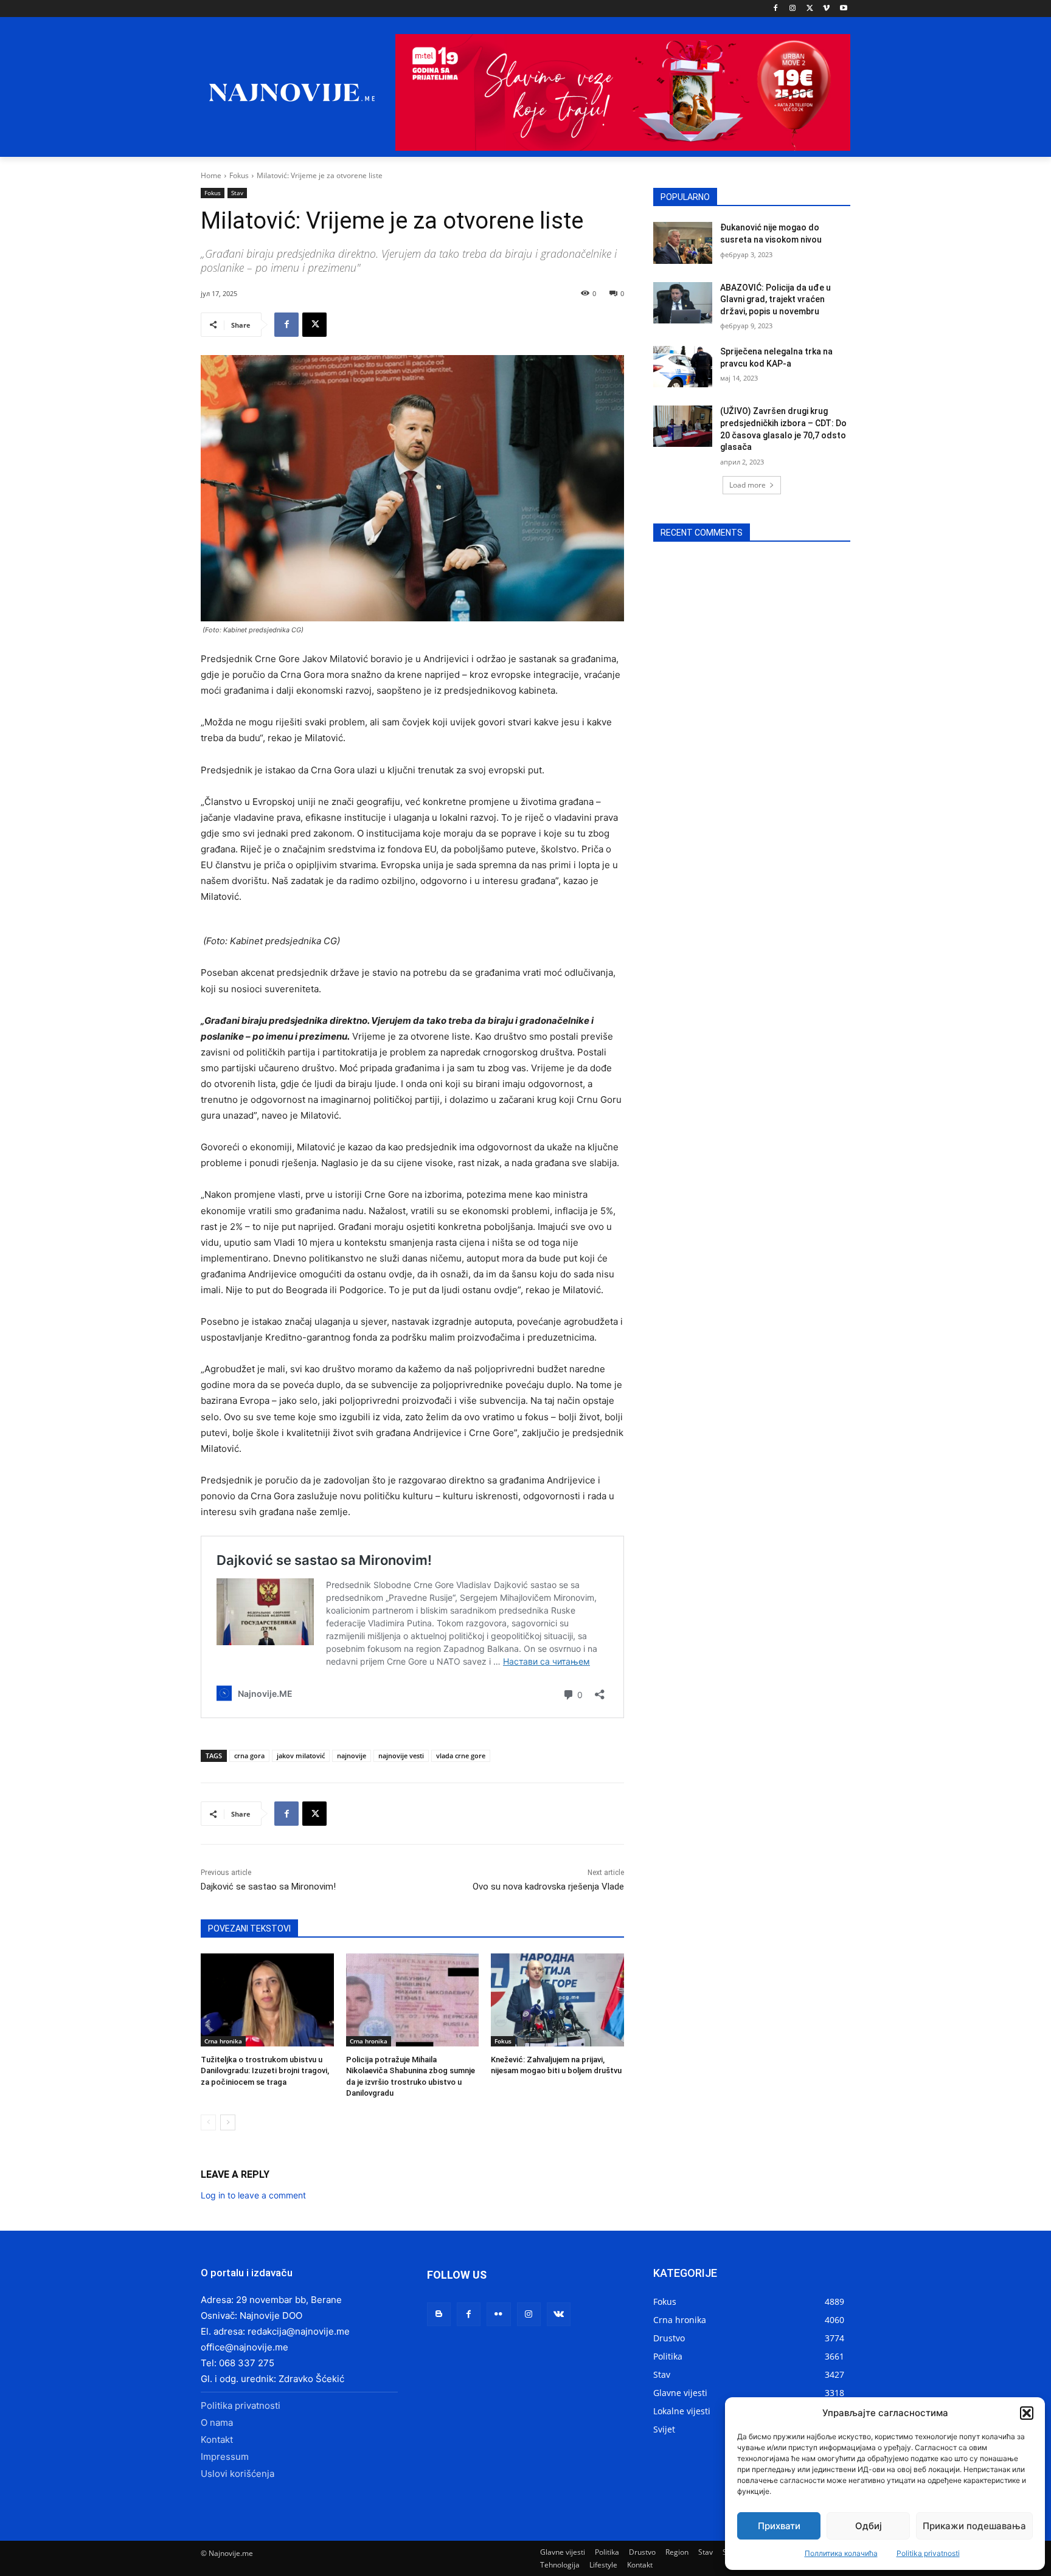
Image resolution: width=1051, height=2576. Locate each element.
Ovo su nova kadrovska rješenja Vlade (548, 1887)
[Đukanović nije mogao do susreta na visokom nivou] (683, 243)
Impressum (225, 2457)
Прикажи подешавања (974, 2526)
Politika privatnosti (928, 2553)
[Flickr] (498, 2314)
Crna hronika (223, 2041)
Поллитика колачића (841, 2553)
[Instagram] (793, 9)
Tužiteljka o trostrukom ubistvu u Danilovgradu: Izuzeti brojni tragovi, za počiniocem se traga (265, 2070)
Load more (747, 485)
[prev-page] (208, 2122)
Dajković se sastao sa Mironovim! (268, 1887)
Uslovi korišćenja (238, 2474)
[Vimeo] (826, 9)
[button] (1027, 2413)
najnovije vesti (401, 1756)
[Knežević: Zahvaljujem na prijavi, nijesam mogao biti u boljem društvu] (557, 2000)
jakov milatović (301, 1756)
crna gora (249, 1756)
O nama (217, 2422)
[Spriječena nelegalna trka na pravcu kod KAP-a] (683, 367)
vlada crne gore (461, 1756)
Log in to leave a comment (253, 2195)
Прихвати (779, 2526)
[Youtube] (843, 9)
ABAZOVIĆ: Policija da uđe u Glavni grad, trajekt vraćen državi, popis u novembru (775, 299)
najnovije (352, 1756)
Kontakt (217, 2440)
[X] (810, 9)
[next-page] (228, 2122)
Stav (237, 193)
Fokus (239, 175)
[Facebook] (776, 9)
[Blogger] (439, 2314)
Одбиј (869, 2526)
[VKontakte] (559, 2314)
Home (211, 175)
